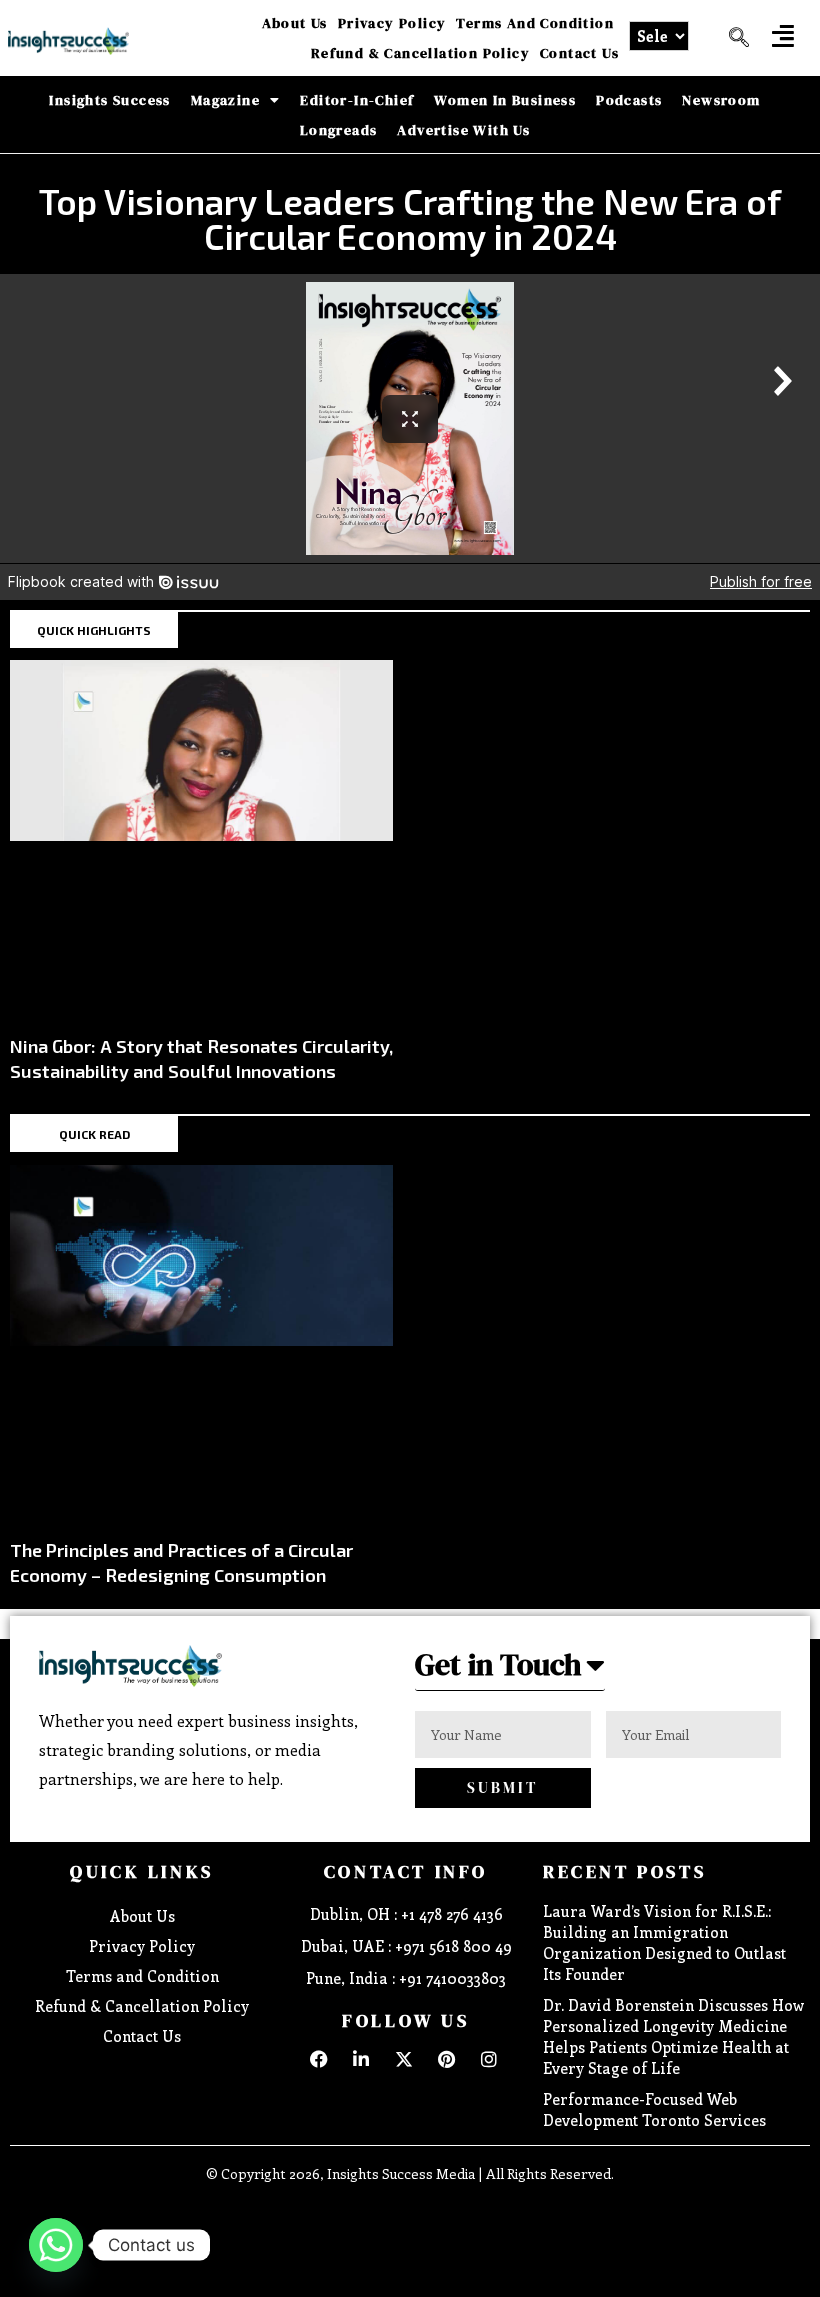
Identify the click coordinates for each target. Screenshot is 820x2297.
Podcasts (629, 100)
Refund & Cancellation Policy (420, 53)
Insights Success (109, 100)
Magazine (225, 100)
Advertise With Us (463, 130)
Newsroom (721, 100)
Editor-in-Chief (357, 100)
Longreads (339, 130)
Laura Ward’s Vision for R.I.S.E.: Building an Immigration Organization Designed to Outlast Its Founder (664, 1942)
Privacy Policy (392, 23)
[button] (783, 35)
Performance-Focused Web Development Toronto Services (654, 2109)
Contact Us (579, 53)
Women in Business (505, 100)
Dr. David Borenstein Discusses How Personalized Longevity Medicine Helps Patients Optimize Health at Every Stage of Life (673, 2036)
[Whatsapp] (56, 2245)
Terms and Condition (535, 23)
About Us (295, 23)
